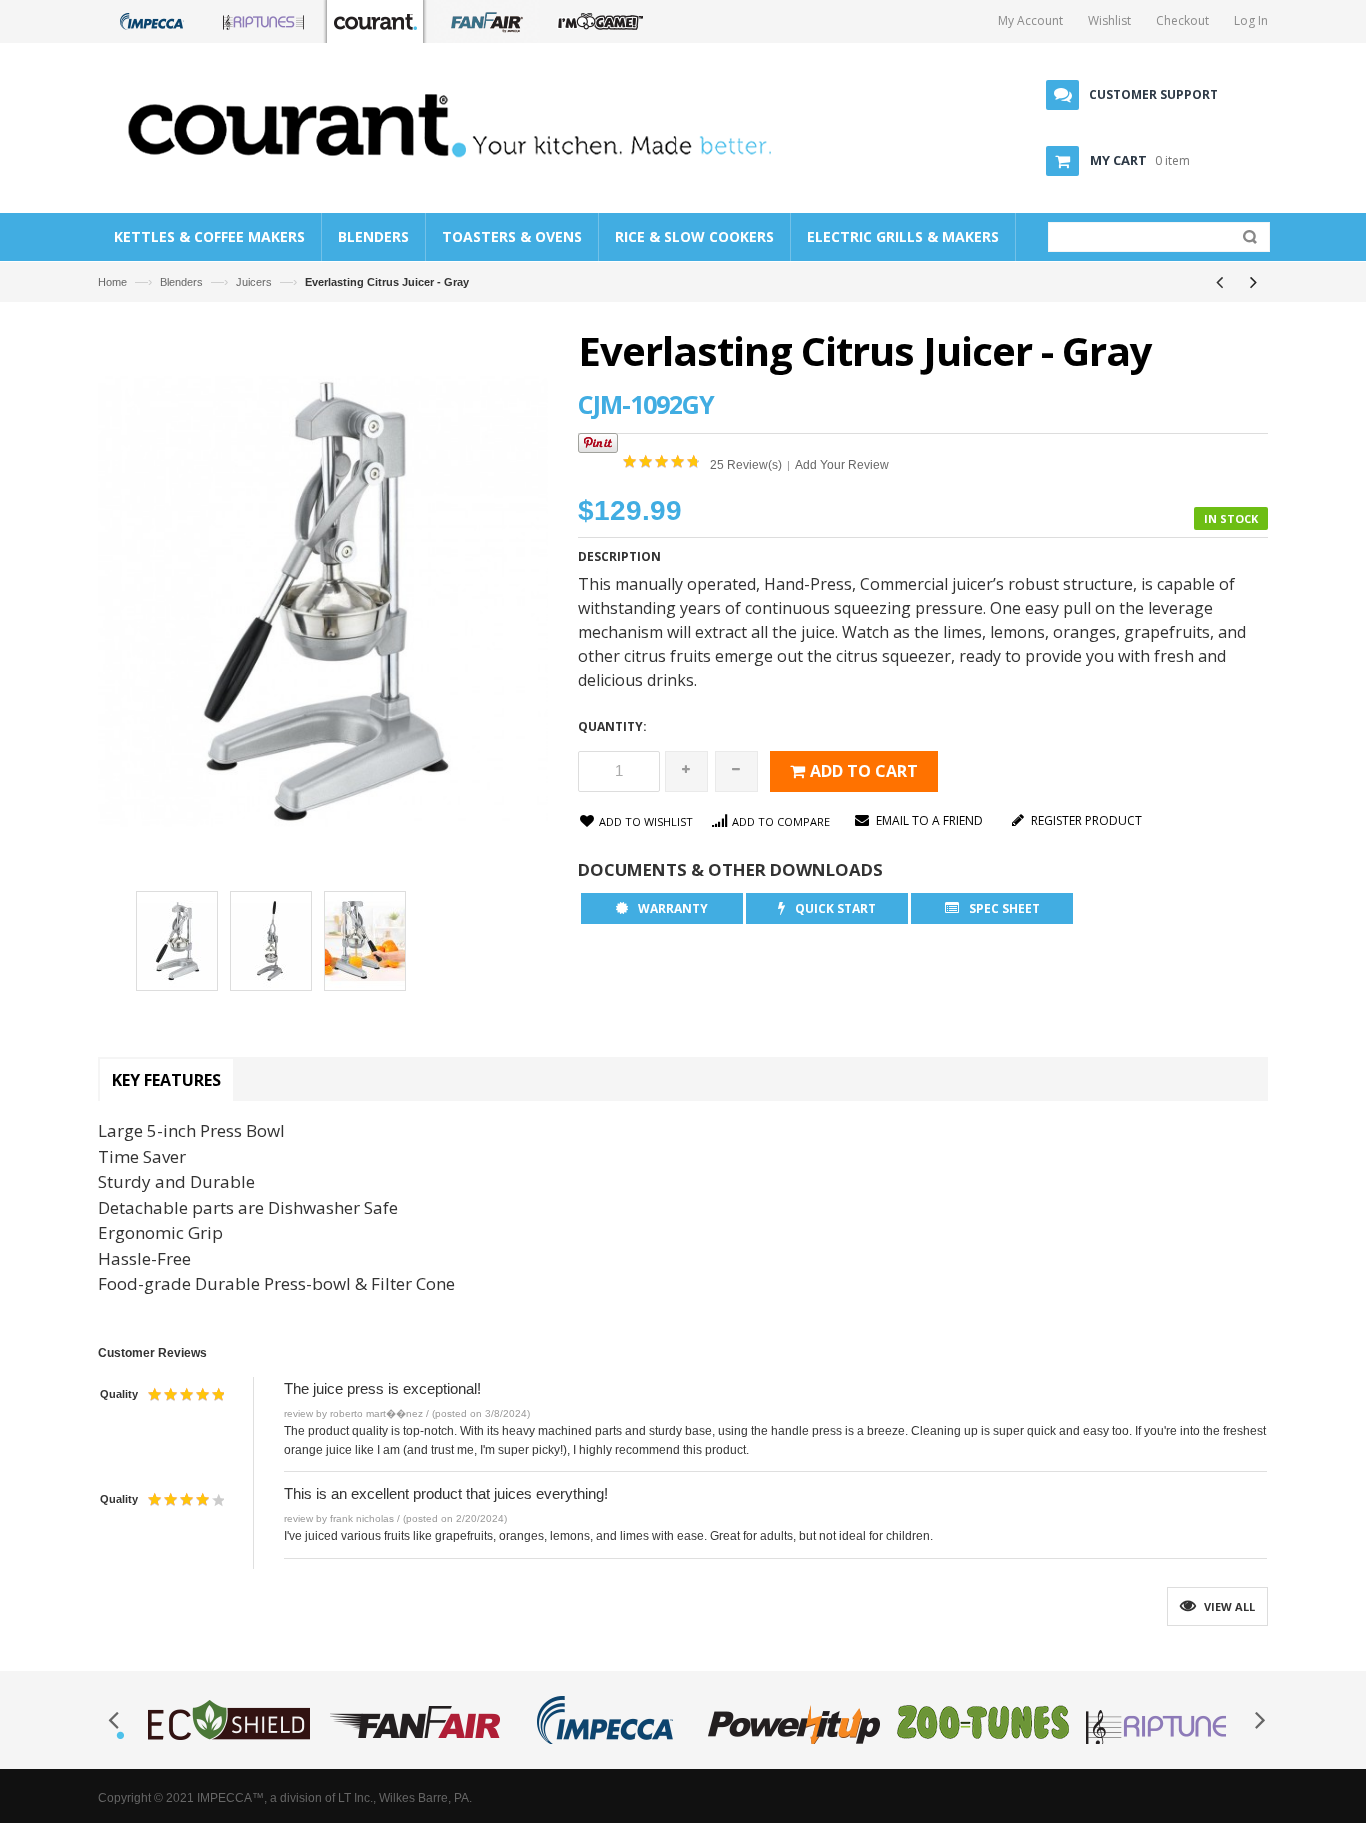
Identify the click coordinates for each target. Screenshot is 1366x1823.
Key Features (166, 1080)
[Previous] (1219, 282)
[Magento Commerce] (464, 124)
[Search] (1245, 241)
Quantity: (612, 726)
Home (112, 282)
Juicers (254, 282)
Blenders (181, 282)
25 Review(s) (746, 465)
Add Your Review (842, 465)
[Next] (1253, 282)
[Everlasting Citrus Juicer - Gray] (177, 944)
